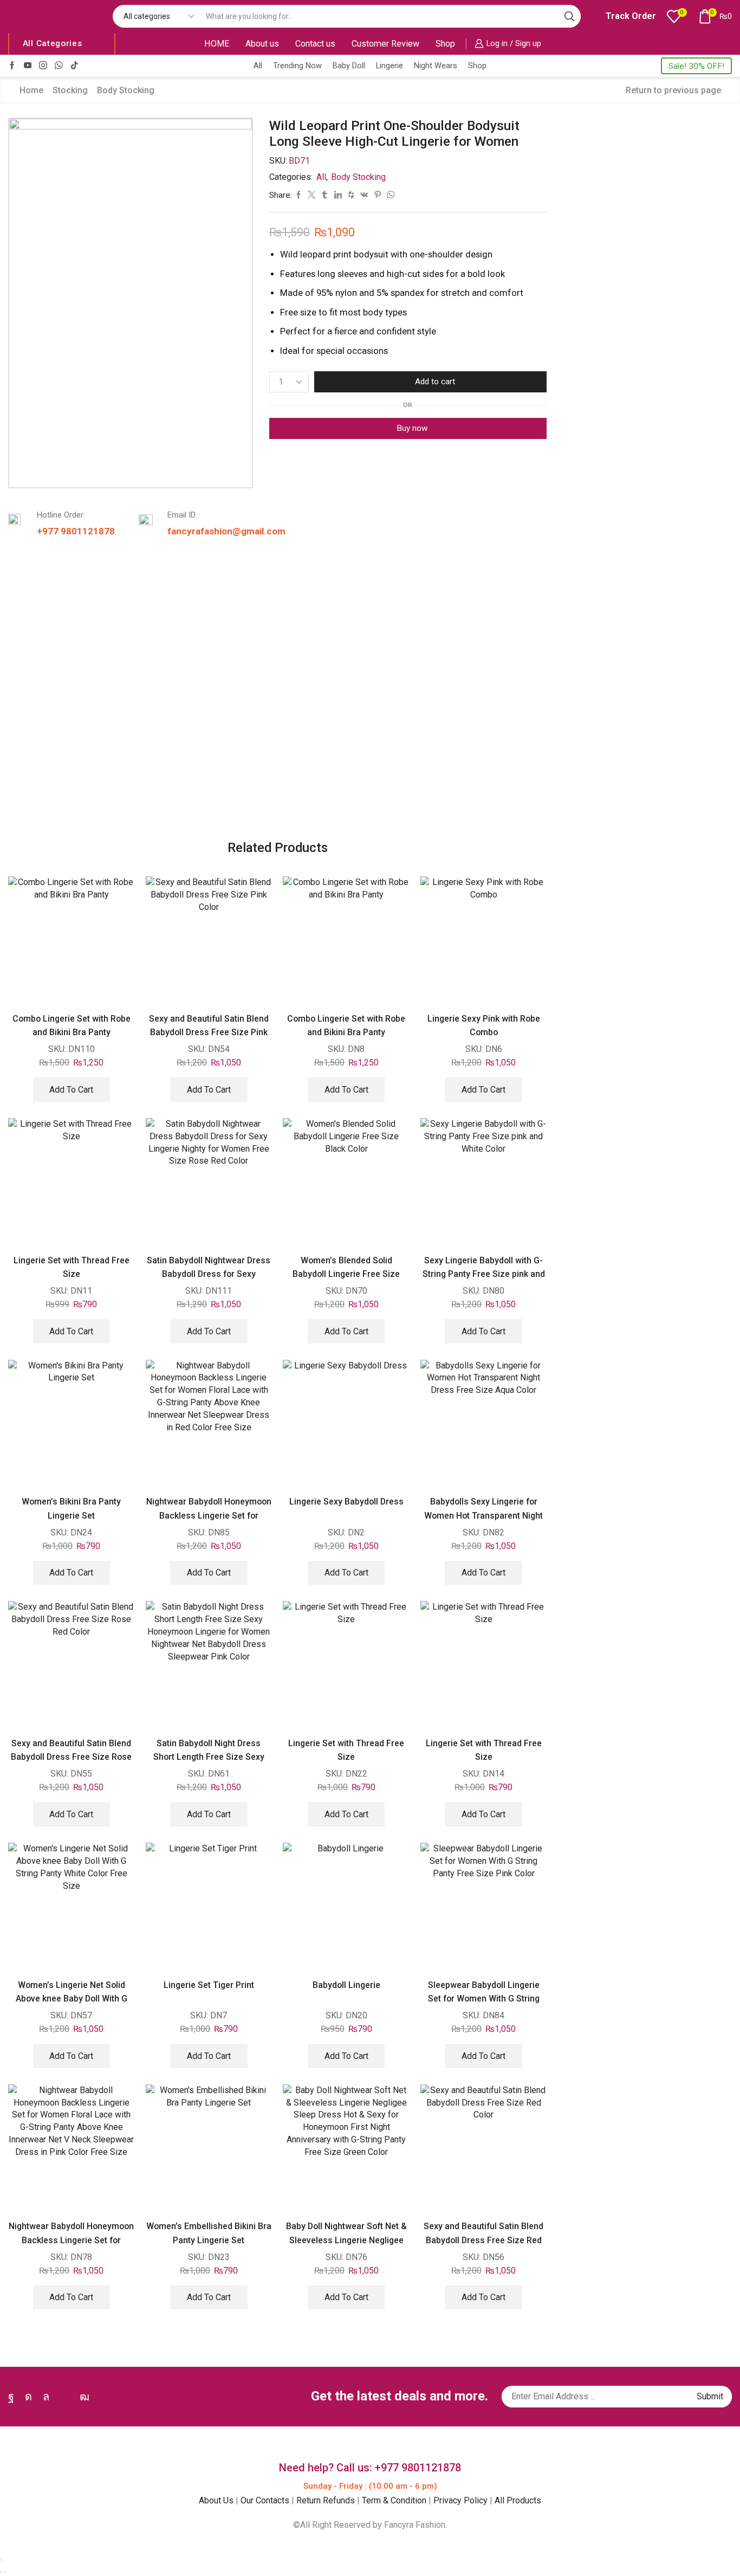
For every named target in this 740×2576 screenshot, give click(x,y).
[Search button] (569, 16)
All (258, 66)
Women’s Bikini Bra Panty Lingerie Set (71, 1508)
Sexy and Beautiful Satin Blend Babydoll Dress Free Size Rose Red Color (71, 1757)
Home (31, 90)
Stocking (70, 90)
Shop (445, 44)
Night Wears (436, 66)
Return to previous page (673, 90)
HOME (217, 44)
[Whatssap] (59, 66)
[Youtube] (28, 66)
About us (262, 44)
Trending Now (297, 66)
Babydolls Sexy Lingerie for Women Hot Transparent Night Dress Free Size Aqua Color (483, 1515)
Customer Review (385, 44)
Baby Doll (349, 66)
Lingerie (390, 66)
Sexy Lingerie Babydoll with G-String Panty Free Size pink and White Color (484, 1274)
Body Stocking (126, 90)
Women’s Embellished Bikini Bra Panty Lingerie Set (209, 2233)
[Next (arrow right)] (5, 2572)
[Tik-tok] (74, 66)
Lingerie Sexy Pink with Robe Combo (484, 1025)
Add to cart (435, 382)
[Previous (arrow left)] (1, 2572)
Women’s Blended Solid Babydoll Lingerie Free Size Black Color (346, 1274)
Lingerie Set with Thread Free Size (72, 1267)
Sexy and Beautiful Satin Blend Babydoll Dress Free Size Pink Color (209, 1032)
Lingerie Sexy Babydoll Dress (346, 1502)
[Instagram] (43, 66)
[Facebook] (12, 66)
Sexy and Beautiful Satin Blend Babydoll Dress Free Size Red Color (483, 2240)
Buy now (412, 428)
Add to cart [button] (71, 1090)
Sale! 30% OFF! (696, 66)
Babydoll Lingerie (346, 1985)
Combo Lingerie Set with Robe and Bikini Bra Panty (72, 1025)
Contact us (315, 44)
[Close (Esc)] (1, 2560)
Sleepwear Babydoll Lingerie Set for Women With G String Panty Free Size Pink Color (484, 1999)
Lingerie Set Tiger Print (209, 1985)
